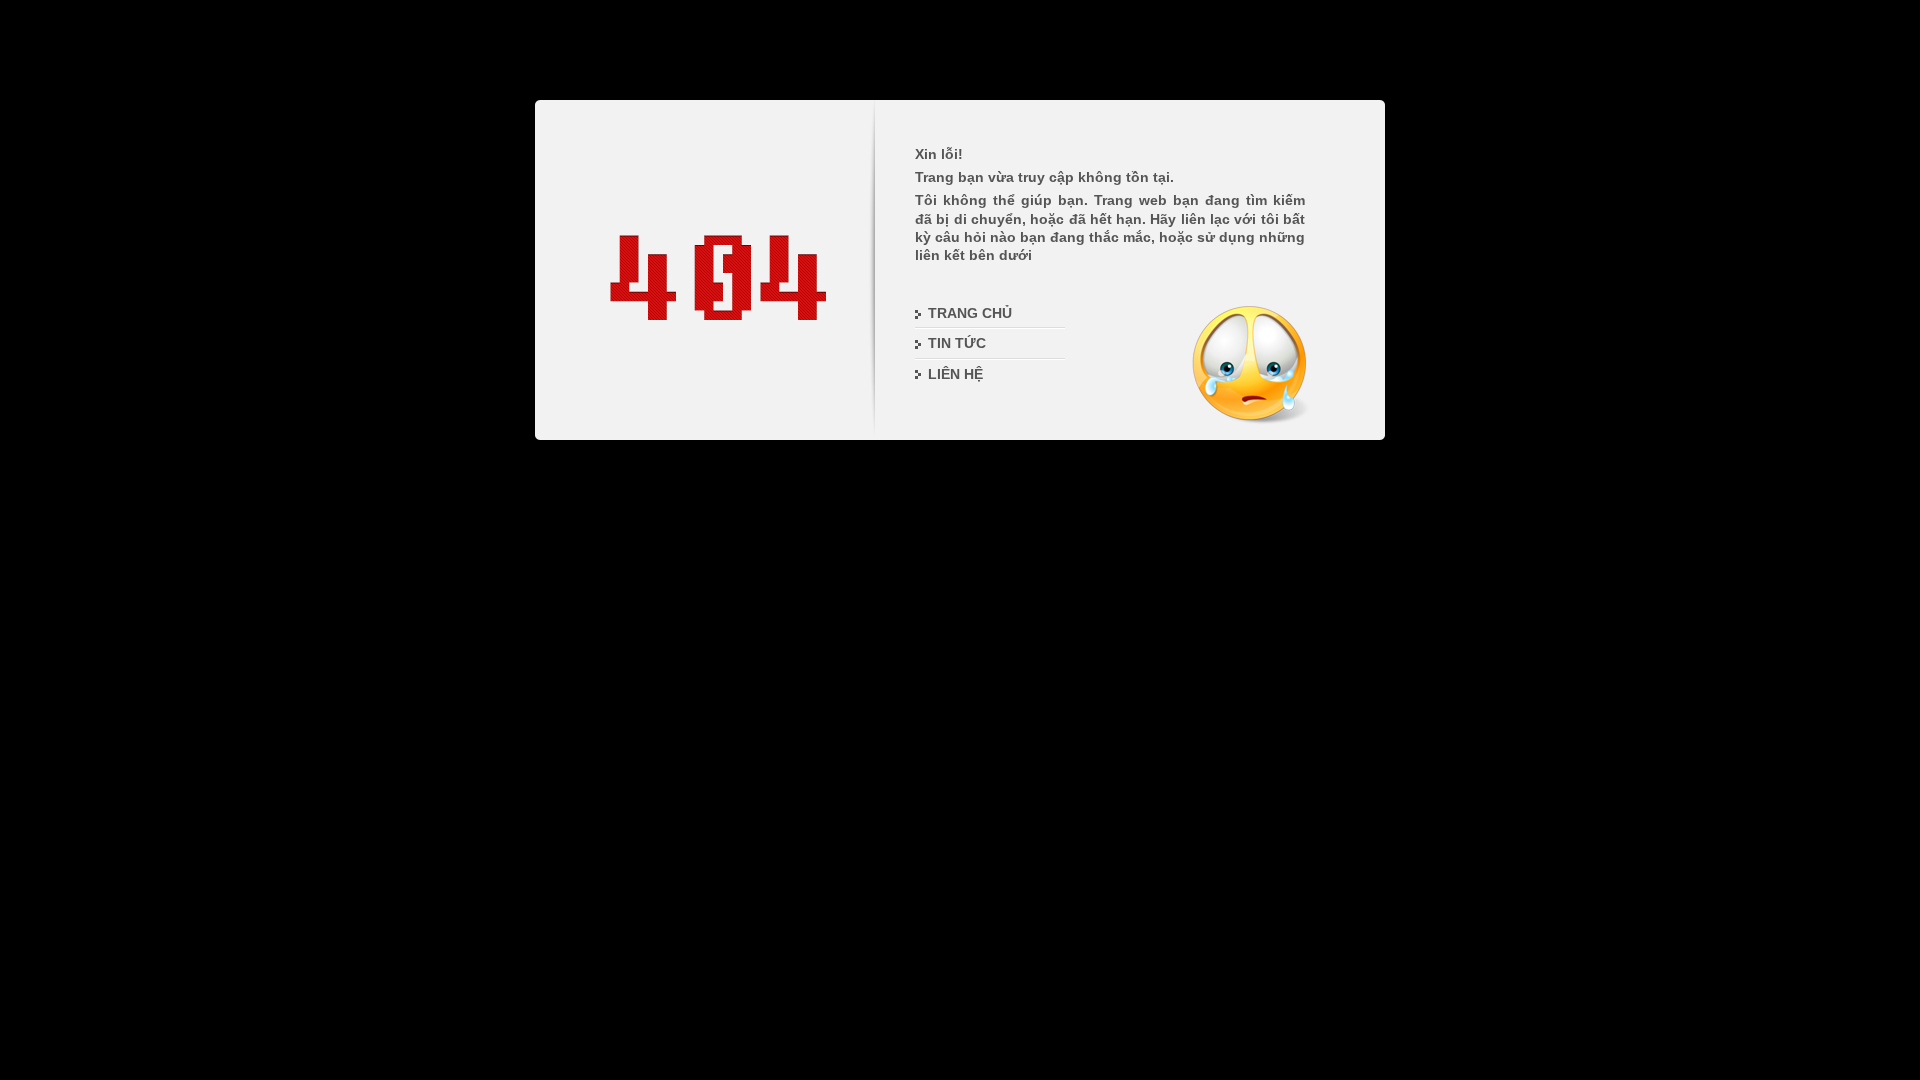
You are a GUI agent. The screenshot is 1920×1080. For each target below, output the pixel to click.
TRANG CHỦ (970, 313)
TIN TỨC (957, 343)
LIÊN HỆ (955, 374)
